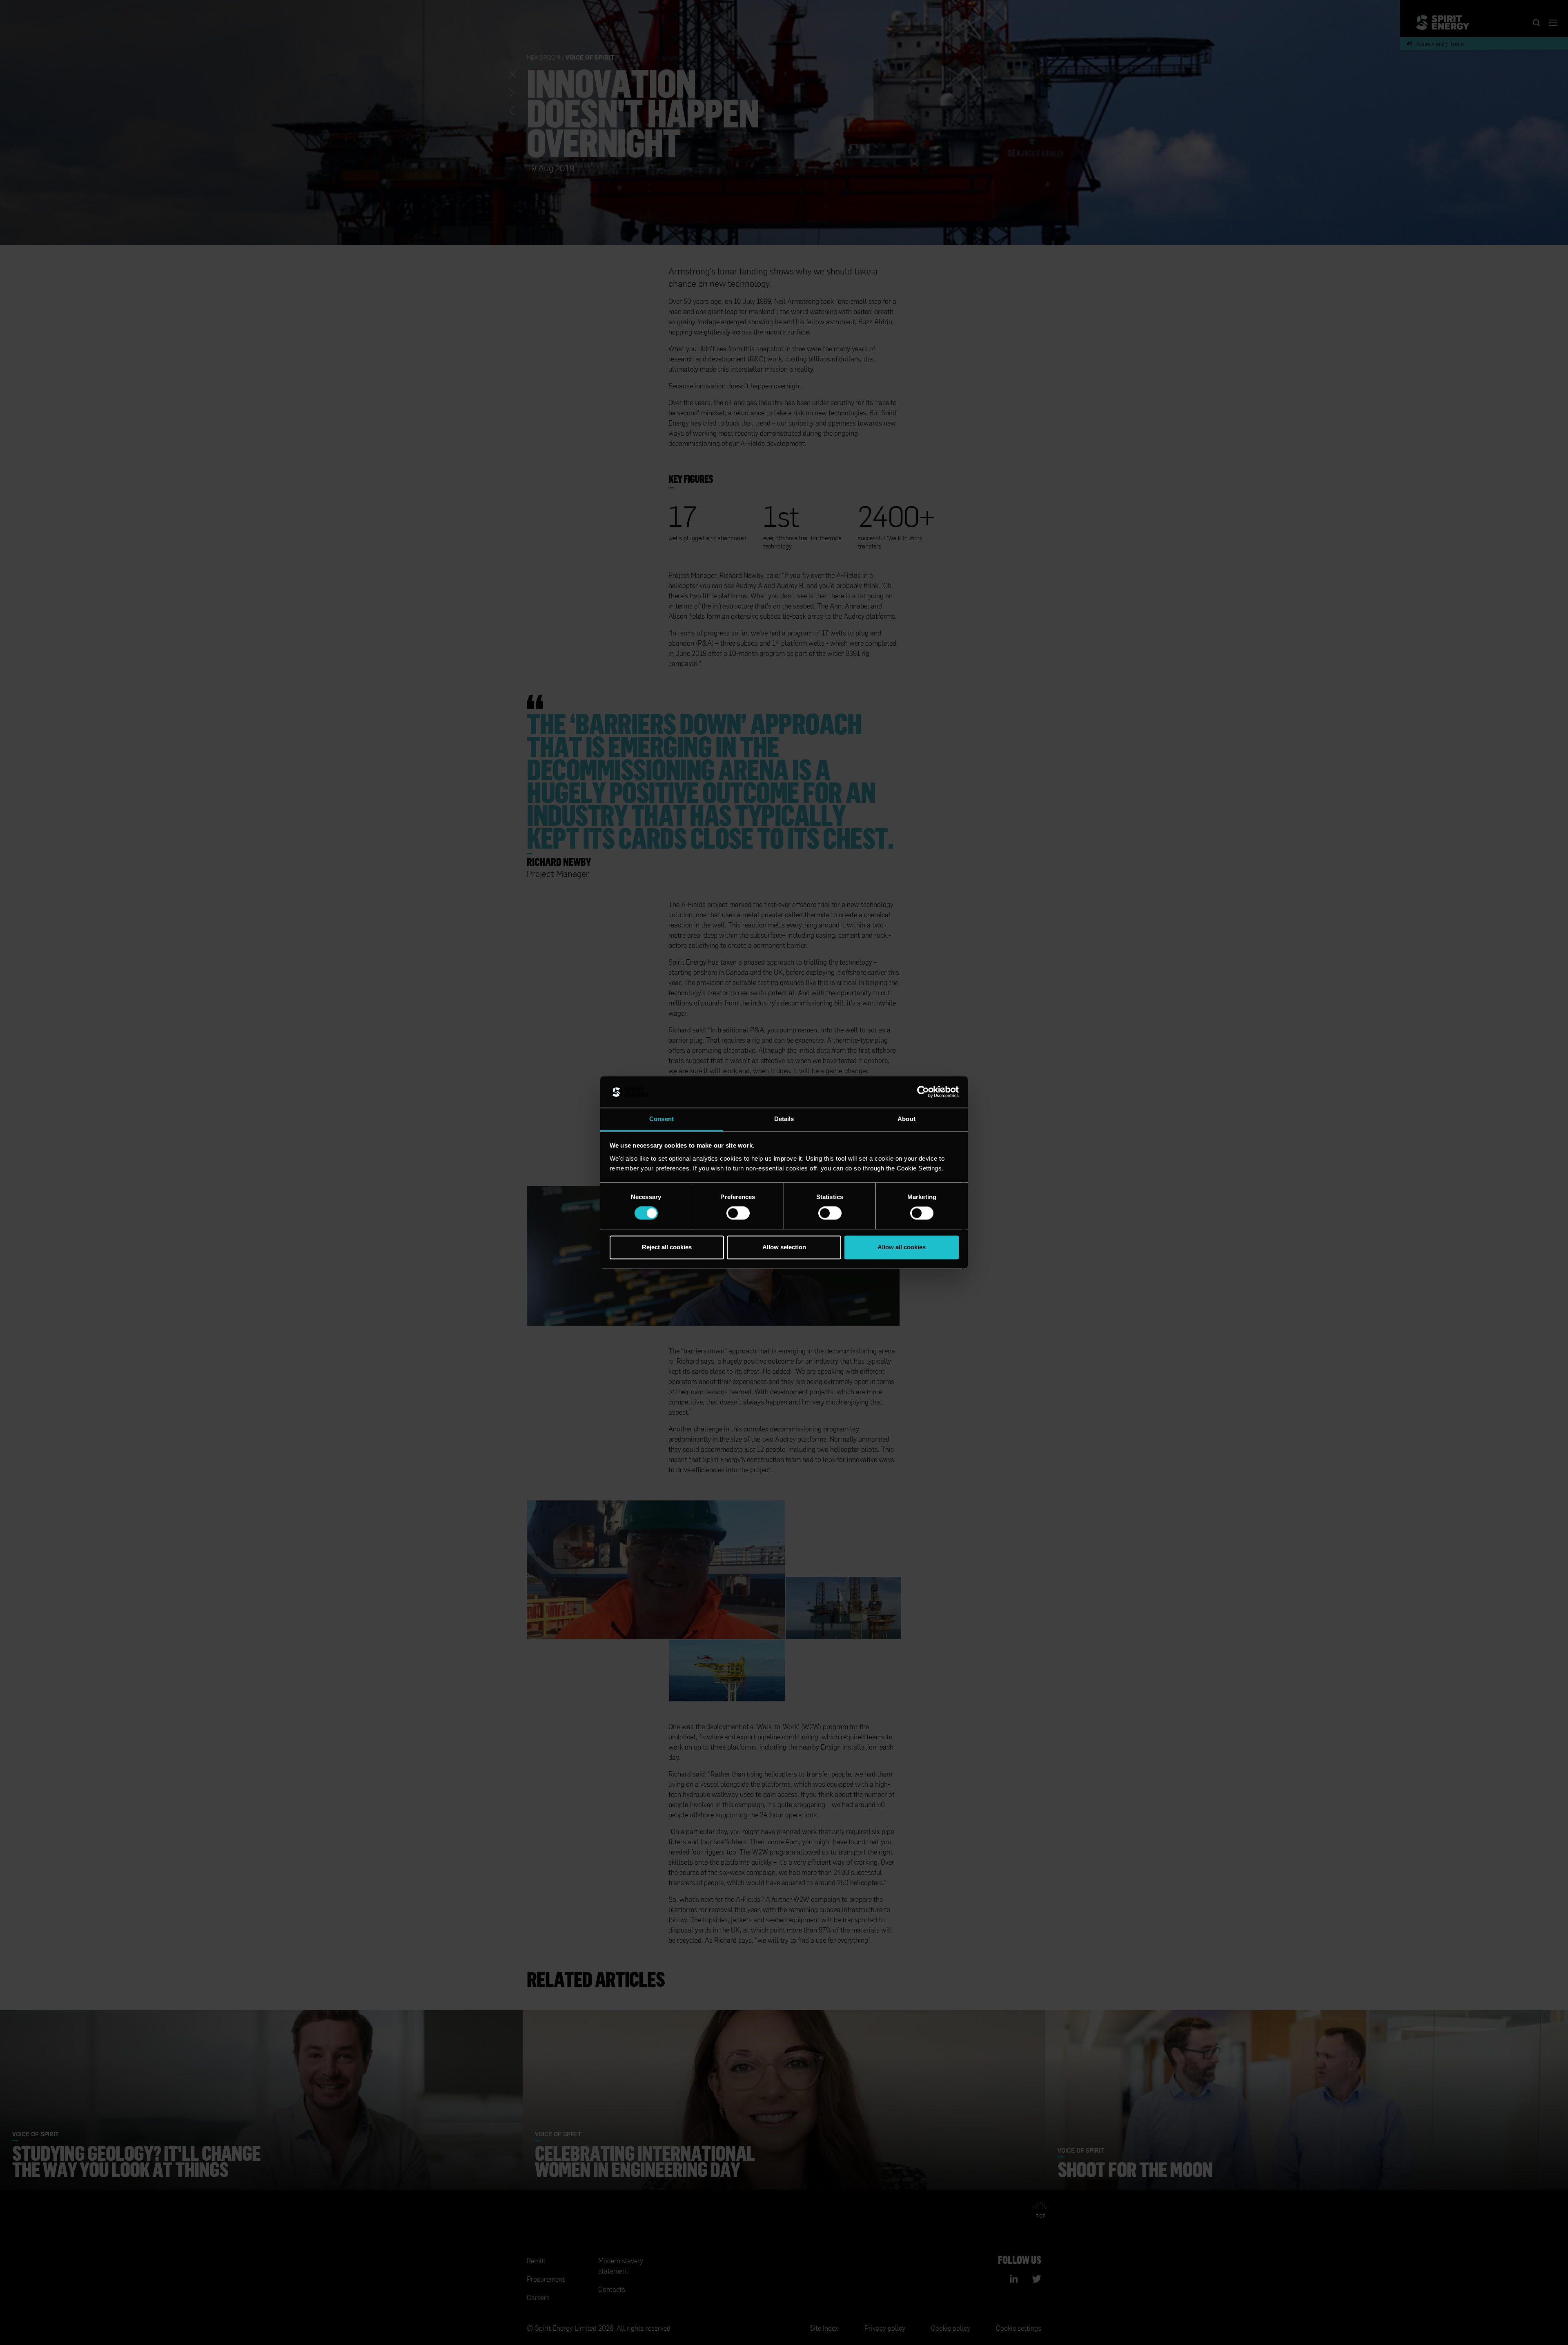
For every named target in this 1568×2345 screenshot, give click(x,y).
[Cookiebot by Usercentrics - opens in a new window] (923, 1092)
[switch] (738, 1213)
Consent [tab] (661, 1119)
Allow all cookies (902, 1247)
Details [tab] (784, 1119)
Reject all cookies (667, 1247)
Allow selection (784, 1247)
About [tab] (906, 1119)
